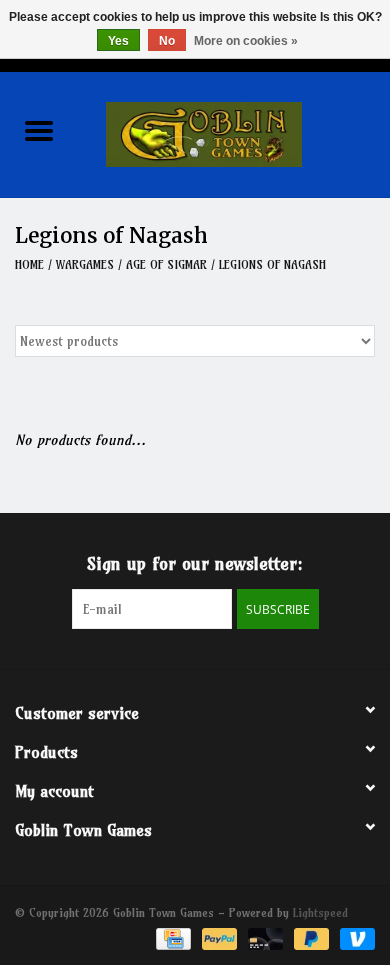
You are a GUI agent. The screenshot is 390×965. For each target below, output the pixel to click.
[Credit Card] (171, 937)
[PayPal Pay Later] (310, 937)
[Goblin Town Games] (234, 133)
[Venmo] (354, 937)
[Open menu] (39, 130)
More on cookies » (246, 41)
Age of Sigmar (166, 264)
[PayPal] (218, 937)
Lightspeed (320, 912)
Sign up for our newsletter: (195, 563)
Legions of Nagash (272, 264)
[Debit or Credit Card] (264, 937)
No (167, 41)
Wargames (85, 264)
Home (29, 264)
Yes (118, 41)
